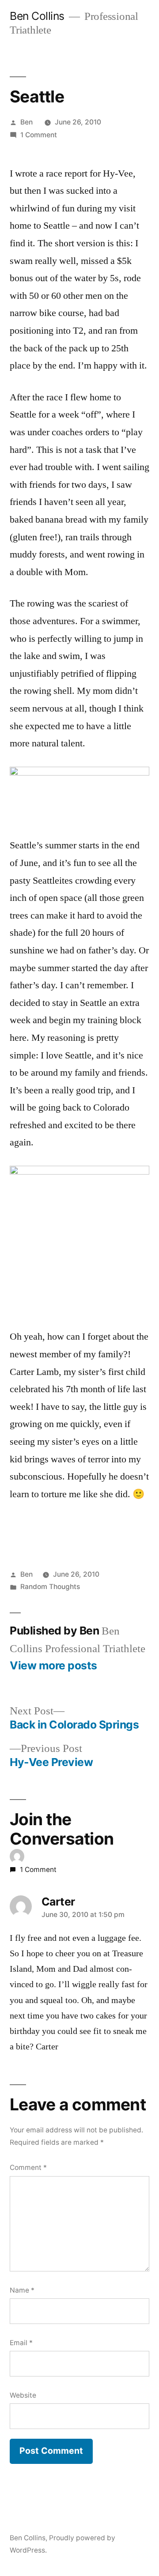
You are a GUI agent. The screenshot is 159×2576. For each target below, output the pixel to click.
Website (23, 2395)
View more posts (53, 1666)
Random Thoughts (50, 1587)
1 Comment (39, 135)
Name (22, 2290)
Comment (28, 2167)
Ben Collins (37, 16)
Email (21, 2343)
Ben (26, 122)
